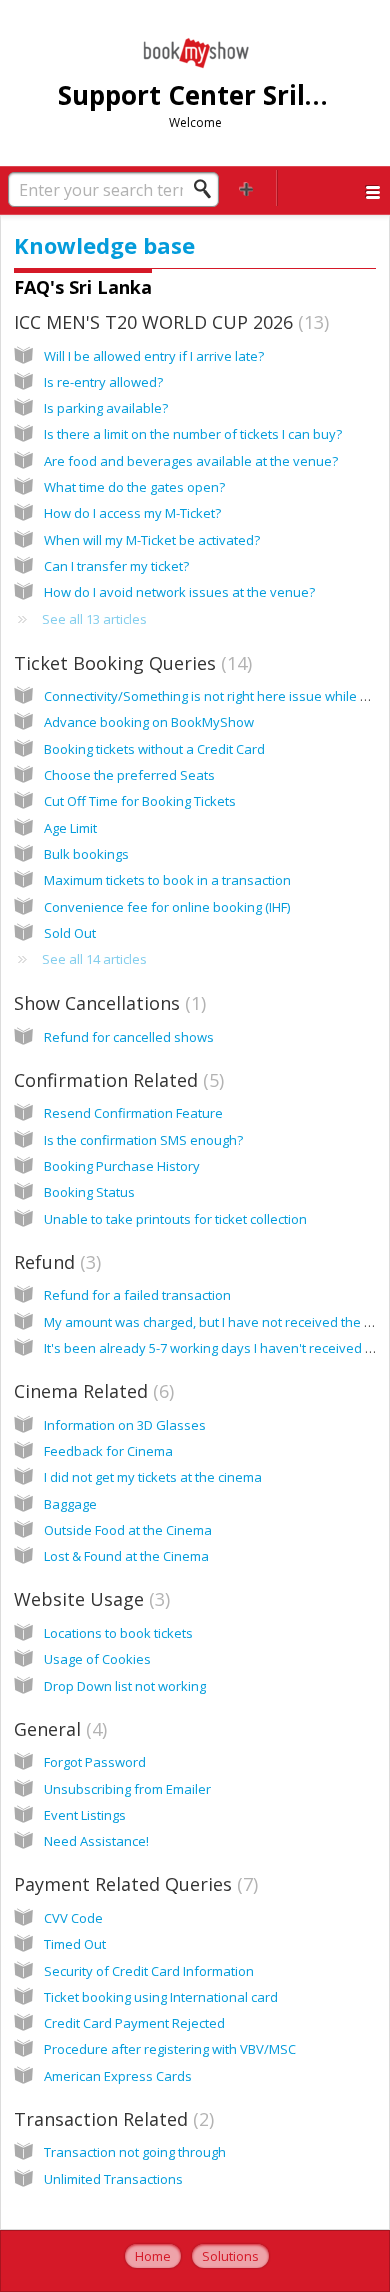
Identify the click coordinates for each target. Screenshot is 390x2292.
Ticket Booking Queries (130, 663)
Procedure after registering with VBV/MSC (170, 2049)
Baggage (70, 1504)
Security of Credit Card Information (149, 1971)
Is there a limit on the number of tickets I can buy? (193, 434)
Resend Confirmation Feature (133, 1113)
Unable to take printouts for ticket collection (175, 1219)
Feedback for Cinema (108, 1451)
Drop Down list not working (125, 1686)
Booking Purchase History (122, 1166)
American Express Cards (118, 2076)
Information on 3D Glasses (125, 1425)
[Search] (208, 189)
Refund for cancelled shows (129, 1037)
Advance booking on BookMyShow (149, 722)
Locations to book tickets (118, 1633)
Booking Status (89, 1192)
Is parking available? (106, 408)
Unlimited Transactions (113, 2179)
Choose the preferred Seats (129, 775)
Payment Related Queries (133, 1884)
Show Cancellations (107, 1003)
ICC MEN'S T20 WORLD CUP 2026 (169, 322)
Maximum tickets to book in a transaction (167, 880)
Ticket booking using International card (161, 1997)
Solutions (230, 2256)
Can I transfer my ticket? (116, 566)
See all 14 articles (94, 959)
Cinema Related (91, 1391)
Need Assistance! (96, 1841)
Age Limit (70, 828)
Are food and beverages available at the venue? (191, 461)
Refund (55, 1262)
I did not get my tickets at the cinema (153, 1477)
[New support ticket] (246, 188)
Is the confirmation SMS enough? (143, 1140)
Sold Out (70, 933)
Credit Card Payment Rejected (134, 2023)
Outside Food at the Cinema (128, 1530)
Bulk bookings (86, 854)
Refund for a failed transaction (137, 1295)
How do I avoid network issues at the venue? (179, 592)
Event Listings (85, 1815)
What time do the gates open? (134, 487)
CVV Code (73, 1918)
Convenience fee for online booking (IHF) (167, 907)
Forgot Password (95, 1762)
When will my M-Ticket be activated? (152, 540)
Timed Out (75, 1944)
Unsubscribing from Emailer (127, 1789)
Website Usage (89, 1599)
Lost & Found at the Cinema (126, 1556)
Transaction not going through (135, 2152)
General (58, 1729)
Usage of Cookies (97, 1659)
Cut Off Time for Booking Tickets (140, 801)
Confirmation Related (116, 1080)
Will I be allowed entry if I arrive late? (154, 356)
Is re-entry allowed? (103, 382)
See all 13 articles (94, 619)
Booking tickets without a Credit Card (154, 749)
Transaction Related (111, 2119)
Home (153, 2256)
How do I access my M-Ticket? (132, 513)
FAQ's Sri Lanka (83, 287)
